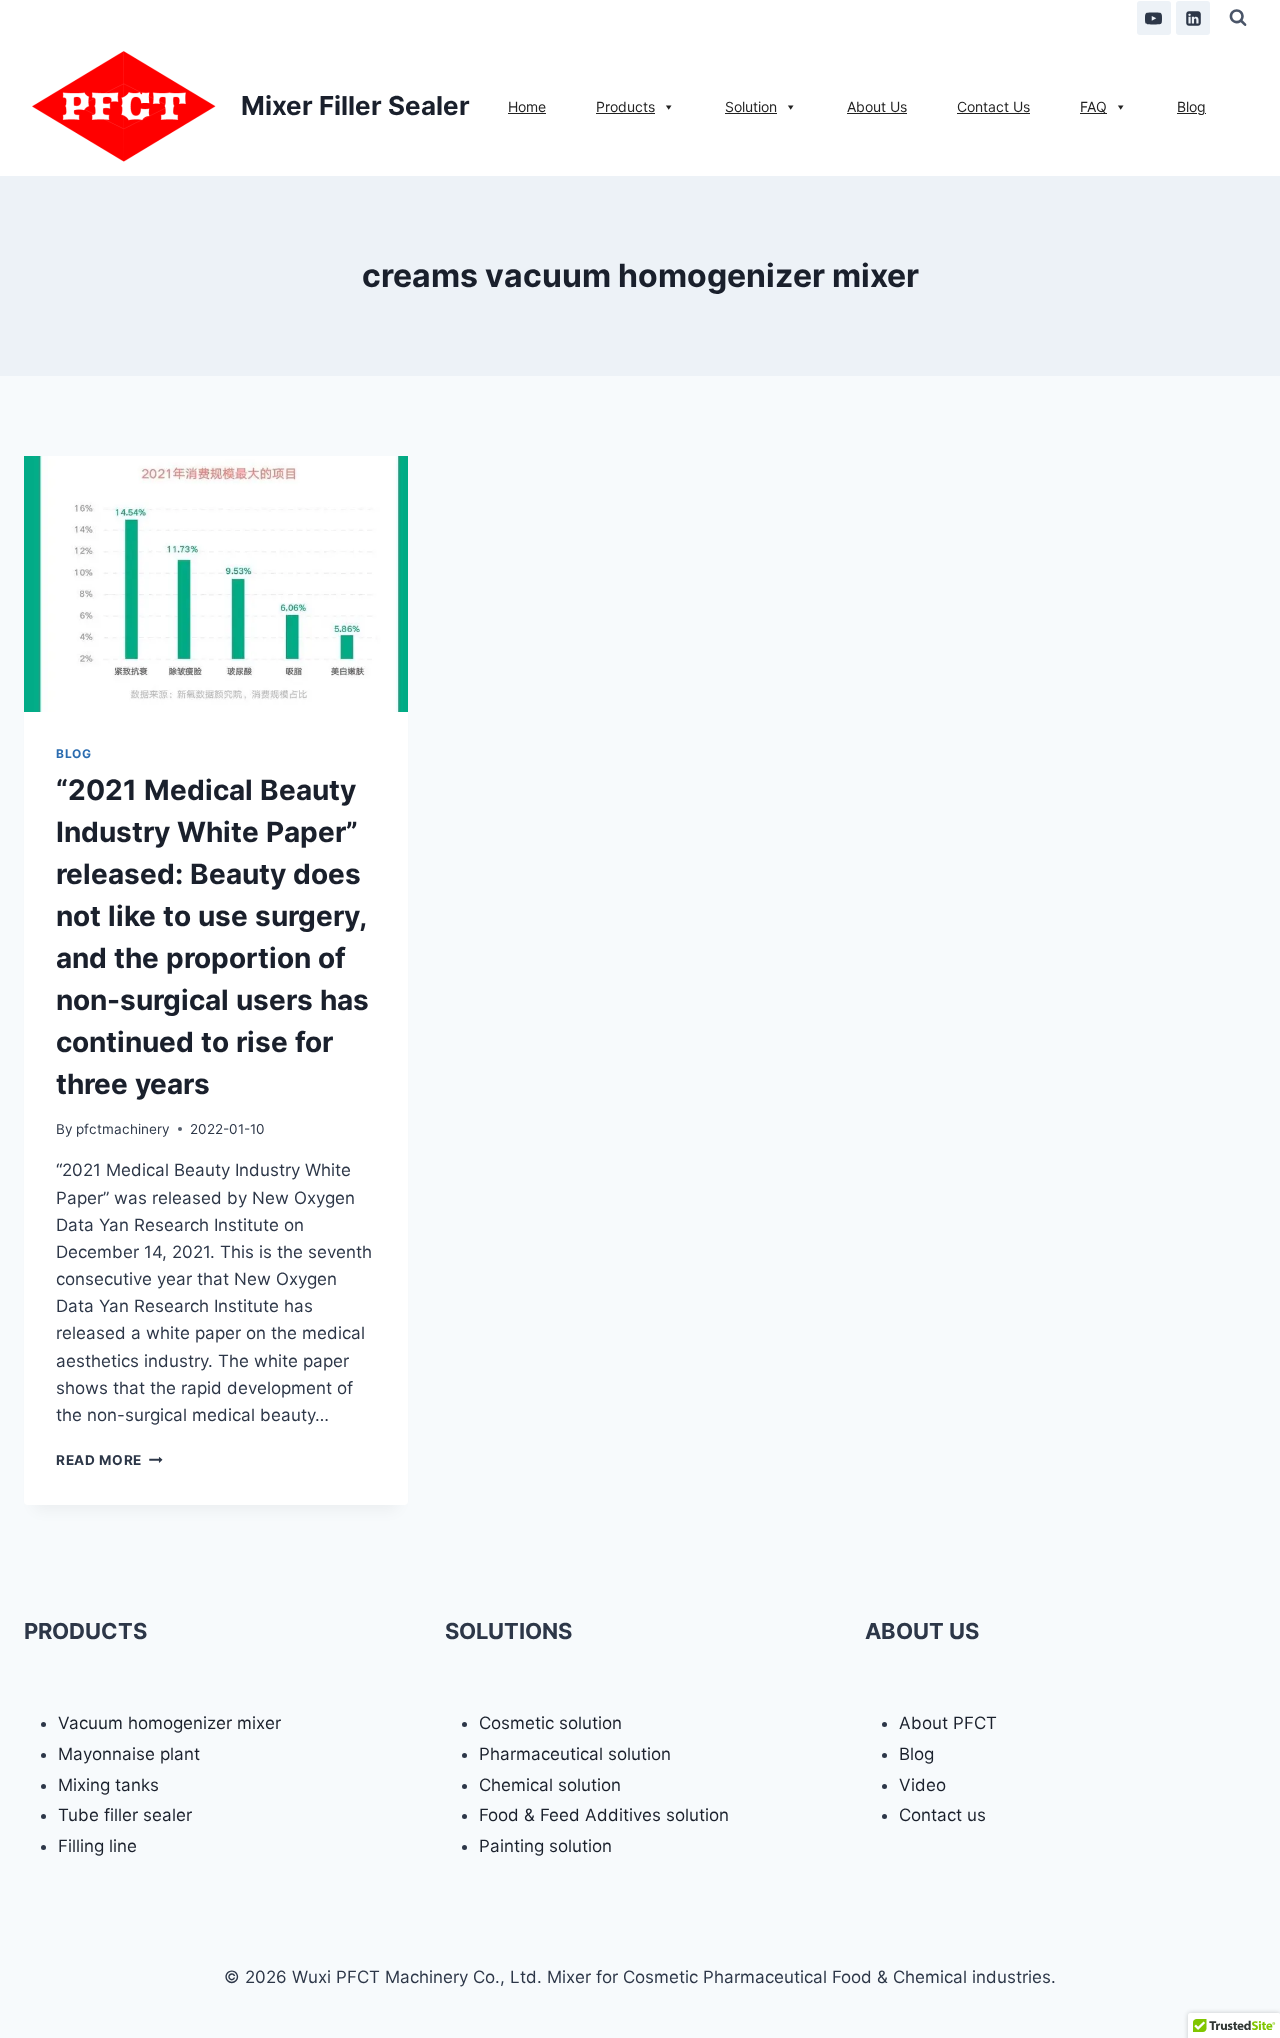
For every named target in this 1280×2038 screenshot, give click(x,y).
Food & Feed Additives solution (604, 1815)
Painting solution (545, 1846)
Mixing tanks (108, 1785)
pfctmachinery (123, 1129)
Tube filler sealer (125, 1815)
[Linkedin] (1193, 18)
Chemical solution (550, 1785)
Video (922, 1785)
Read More (109, 1460)
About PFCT (948, 1723)
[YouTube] (1154, 18)
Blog (73, 753)
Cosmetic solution (550, 1723)
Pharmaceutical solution (575, 1754)
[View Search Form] (1238, 18)
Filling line (97, 1846)
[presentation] (216, 584)
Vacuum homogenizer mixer (169, 1723)
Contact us (942, 1815)
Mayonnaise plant (129, 1754)
